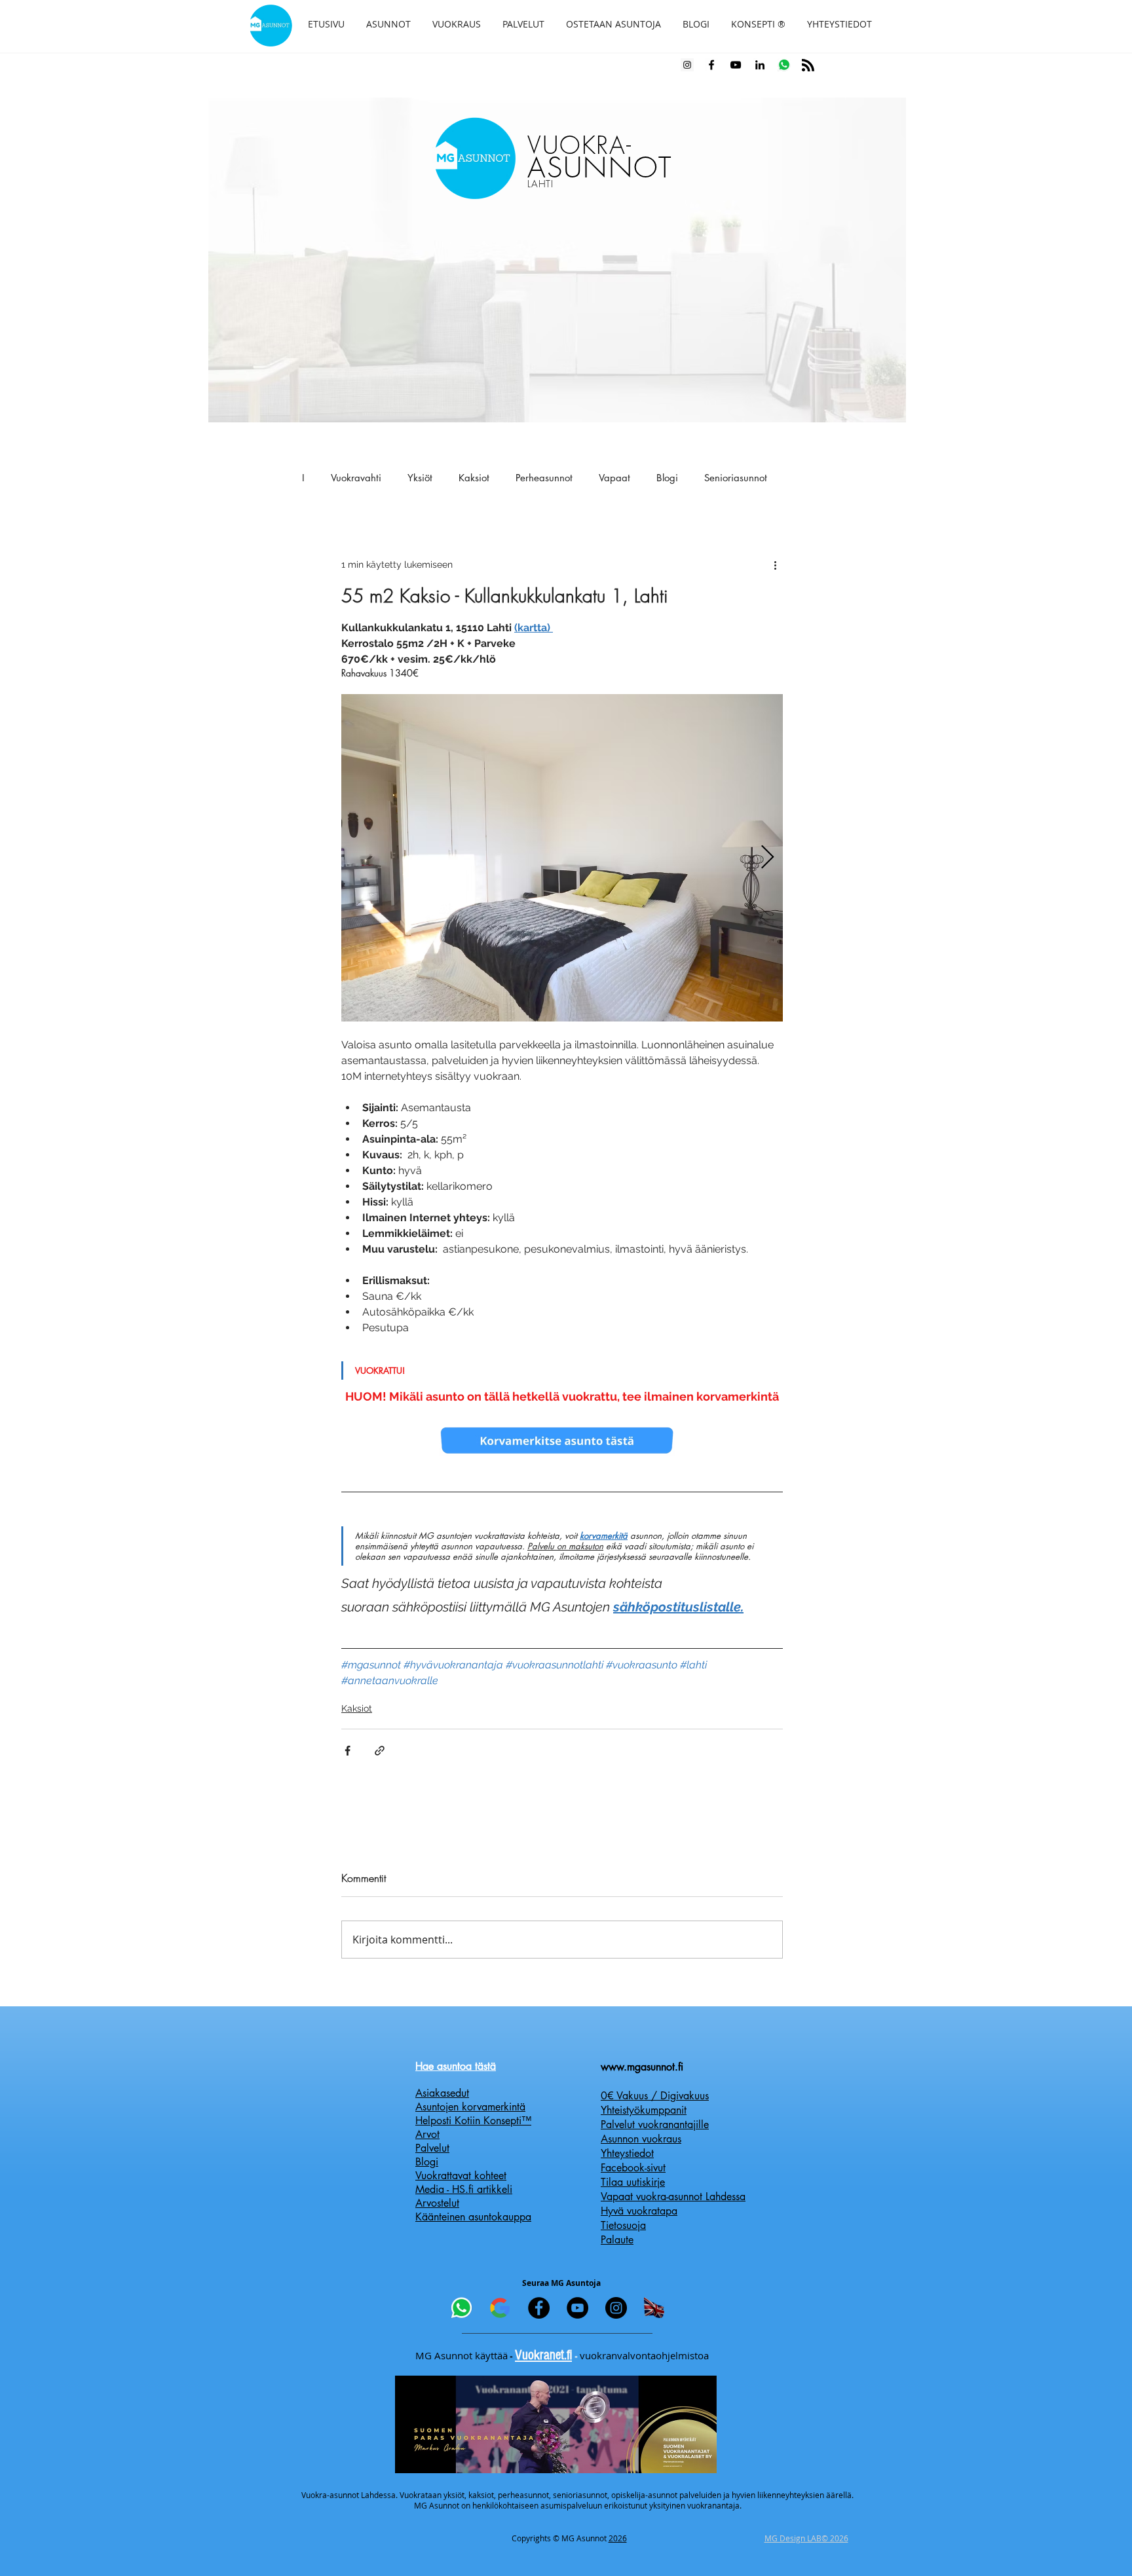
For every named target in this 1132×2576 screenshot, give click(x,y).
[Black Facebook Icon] (711, 65)
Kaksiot (474, 478)
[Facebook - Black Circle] (539, 2308)
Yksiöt (420, 478)
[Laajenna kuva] (562, 858)
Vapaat (614, 478)
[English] (655, 2308)
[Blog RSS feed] (808, 66)
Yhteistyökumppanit (644, 2110)
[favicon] (784, 65)
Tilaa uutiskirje (633, 2182)
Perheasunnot (544, 478)
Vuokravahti (356, 478)
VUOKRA (577, 145)
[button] (388, 24)
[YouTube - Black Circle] (577, 2308)
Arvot (427, 2134)
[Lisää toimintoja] (775, 564)
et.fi (564, 2355)
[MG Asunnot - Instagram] (616, 2308)
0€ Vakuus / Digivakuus (655, 2096)
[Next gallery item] (767, 858)
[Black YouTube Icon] (736, 65)
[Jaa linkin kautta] (380, 1751)
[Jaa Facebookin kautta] (348, 1751)
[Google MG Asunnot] (500, 2308)
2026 (618, 2538)
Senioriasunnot (736, 478)
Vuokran (535, 2355)
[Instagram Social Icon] (687, 65)
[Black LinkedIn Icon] (760, 65)
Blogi (667, 478)
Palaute (617, 2240)
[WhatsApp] (462, 2308)
